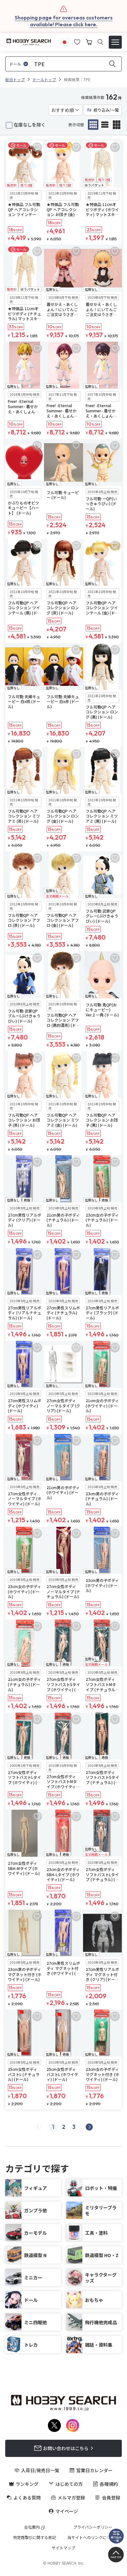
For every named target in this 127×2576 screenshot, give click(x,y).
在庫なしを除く (30, 125)
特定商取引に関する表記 (35, 2537)
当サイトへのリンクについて (93, 2537)
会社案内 (32, 2527)
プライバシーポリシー (93, 2527)
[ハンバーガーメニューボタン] (115, 42)
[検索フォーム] (100, 42)
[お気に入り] (77, 41)
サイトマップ (63, 2548)
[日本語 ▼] (64, 41)
